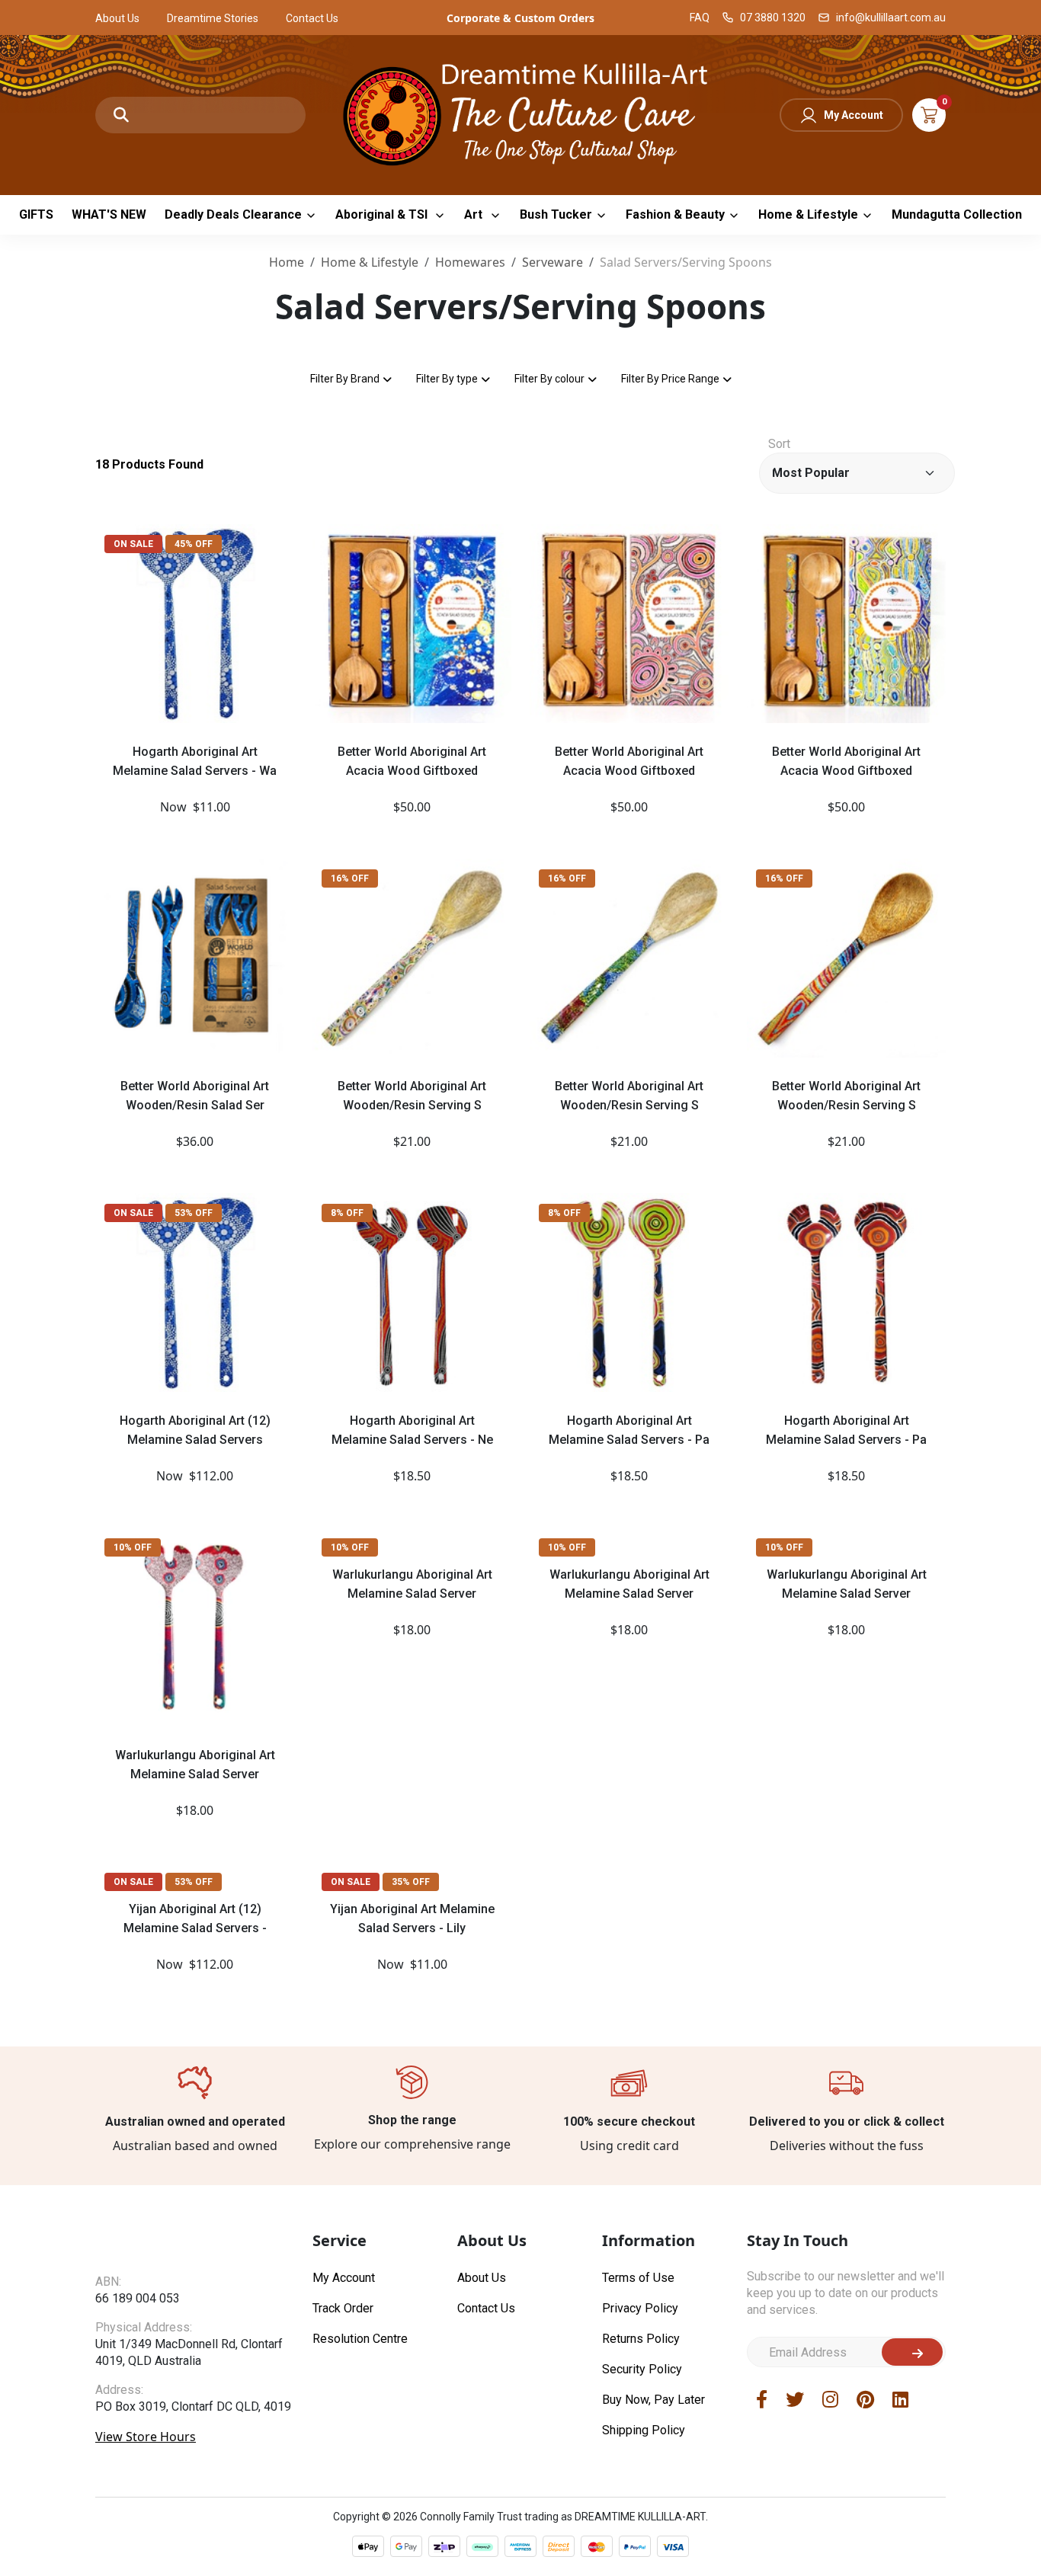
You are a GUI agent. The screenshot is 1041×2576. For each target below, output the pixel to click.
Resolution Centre (360, 2339)
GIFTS (36, 214)
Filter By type (447, 379)
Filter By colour (549, 379)
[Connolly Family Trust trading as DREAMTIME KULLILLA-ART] (520, 113)
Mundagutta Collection (957, 214)
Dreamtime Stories (213, 18)
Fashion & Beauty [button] (675, 214)
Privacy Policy (640, 2308)
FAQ (700, 18)
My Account (854, 115)
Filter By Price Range (670, 379)
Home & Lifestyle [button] (808, 214)
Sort (779, 444)
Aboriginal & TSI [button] (383, 214)
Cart (929, 115)
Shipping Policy (644, 2430)
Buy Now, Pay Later (653, 2400)
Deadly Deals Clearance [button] (233, 214)
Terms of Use (638, 2278)
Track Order (343, 2308)
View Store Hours (146, 2466)
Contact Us (312, 18)
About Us (117, 18)
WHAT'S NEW (109, 214)
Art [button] (475, 214)
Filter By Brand (345, 379)
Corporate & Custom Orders (520, 18)
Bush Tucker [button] (556, 214)
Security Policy (642, 2369)
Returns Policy (641, 2339)
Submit (912, 2352)
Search (121, 115)
